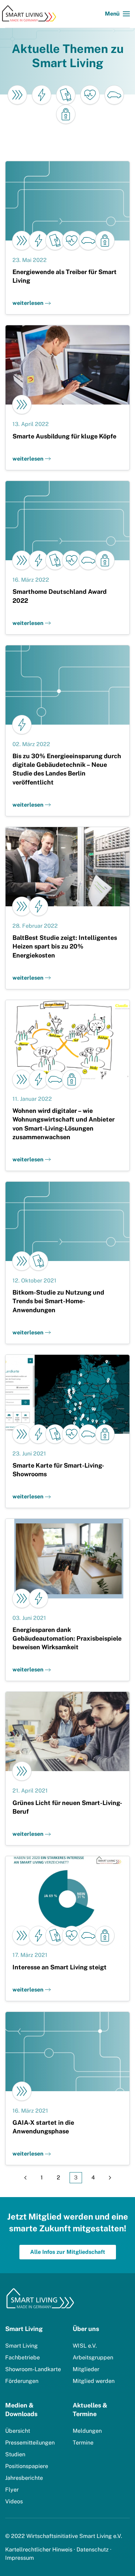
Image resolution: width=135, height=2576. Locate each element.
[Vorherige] (25, 2178)
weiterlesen (28, 303)
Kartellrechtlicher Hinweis (39, 2550)
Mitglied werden (94, 2381)
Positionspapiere (27, 2466)
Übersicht (18, 2431)
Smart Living (21, 2346)
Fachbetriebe (22, 2357)
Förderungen (22, 2381)
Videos (14, 2501)
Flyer (12, 2490)
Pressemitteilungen (30, 2443)
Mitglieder (86, 2369)
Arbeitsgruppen (93, 2357)
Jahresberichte (24, 2478)
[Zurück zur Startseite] (31, 14)
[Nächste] (110, 2178)
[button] (117, 14)
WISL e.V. (85, 2346)
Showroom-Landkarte (33, 2369)
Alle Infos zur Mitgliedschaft (68, 2252)
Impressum (20, 2558)
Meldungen (87, 2431)
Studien (15, 2454)
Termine (83, 2443)
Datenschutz (93, 2550)
